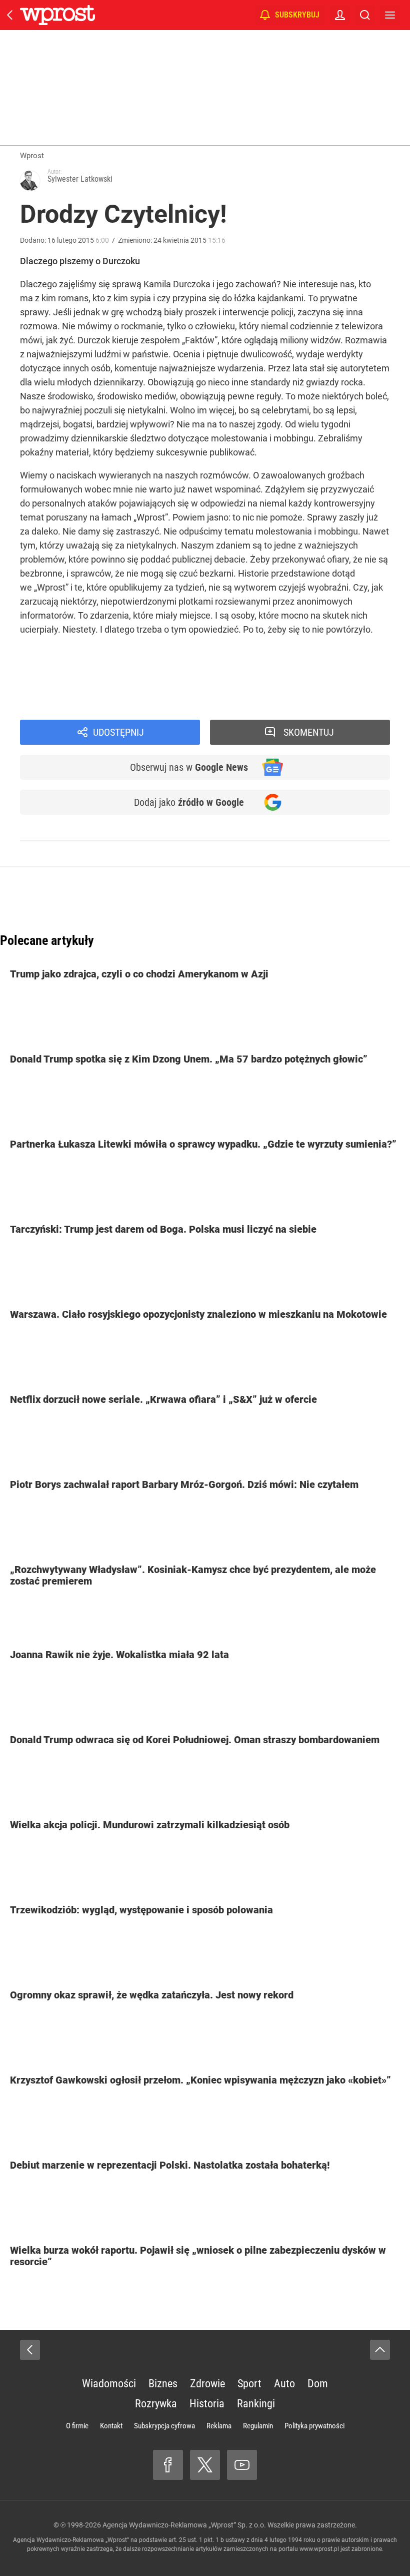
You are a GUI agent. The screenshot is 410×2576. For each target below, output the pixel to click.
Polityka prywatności (314, 2426)
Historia (207, 2404)
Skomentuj (309, 732)
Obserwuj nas (189, 767)
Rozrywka (156, 2404)
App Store (266, 680)
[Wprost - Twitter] (205, 2465)
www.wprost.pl (319, 2549)
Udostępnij (118, 732)
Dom (318, 2384)
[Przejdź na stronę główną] (10, 15)
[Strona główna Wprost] (57, 15)
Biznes (163, 2384)
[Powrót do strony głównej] (30, 2350)
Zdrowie (207, 2384)
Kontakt (111, 2426)
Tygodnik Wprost (68, 703)
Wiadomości (109, 2384)
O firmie (77, 2426)
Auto (284, 2384)
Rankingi (256, 2404)
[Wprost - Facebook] (168, 2465)
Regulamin (258, 2426)
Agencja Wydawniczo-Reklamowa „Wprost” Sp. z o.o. (184, 2525)
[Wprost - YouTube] (242, 2465)
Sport (249, 2384)
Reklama (219, 2426)
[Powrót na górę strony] (380, 2350)
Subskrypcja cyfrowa (164, 2426)
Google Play (315, 680)
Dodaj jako (189, 802)
